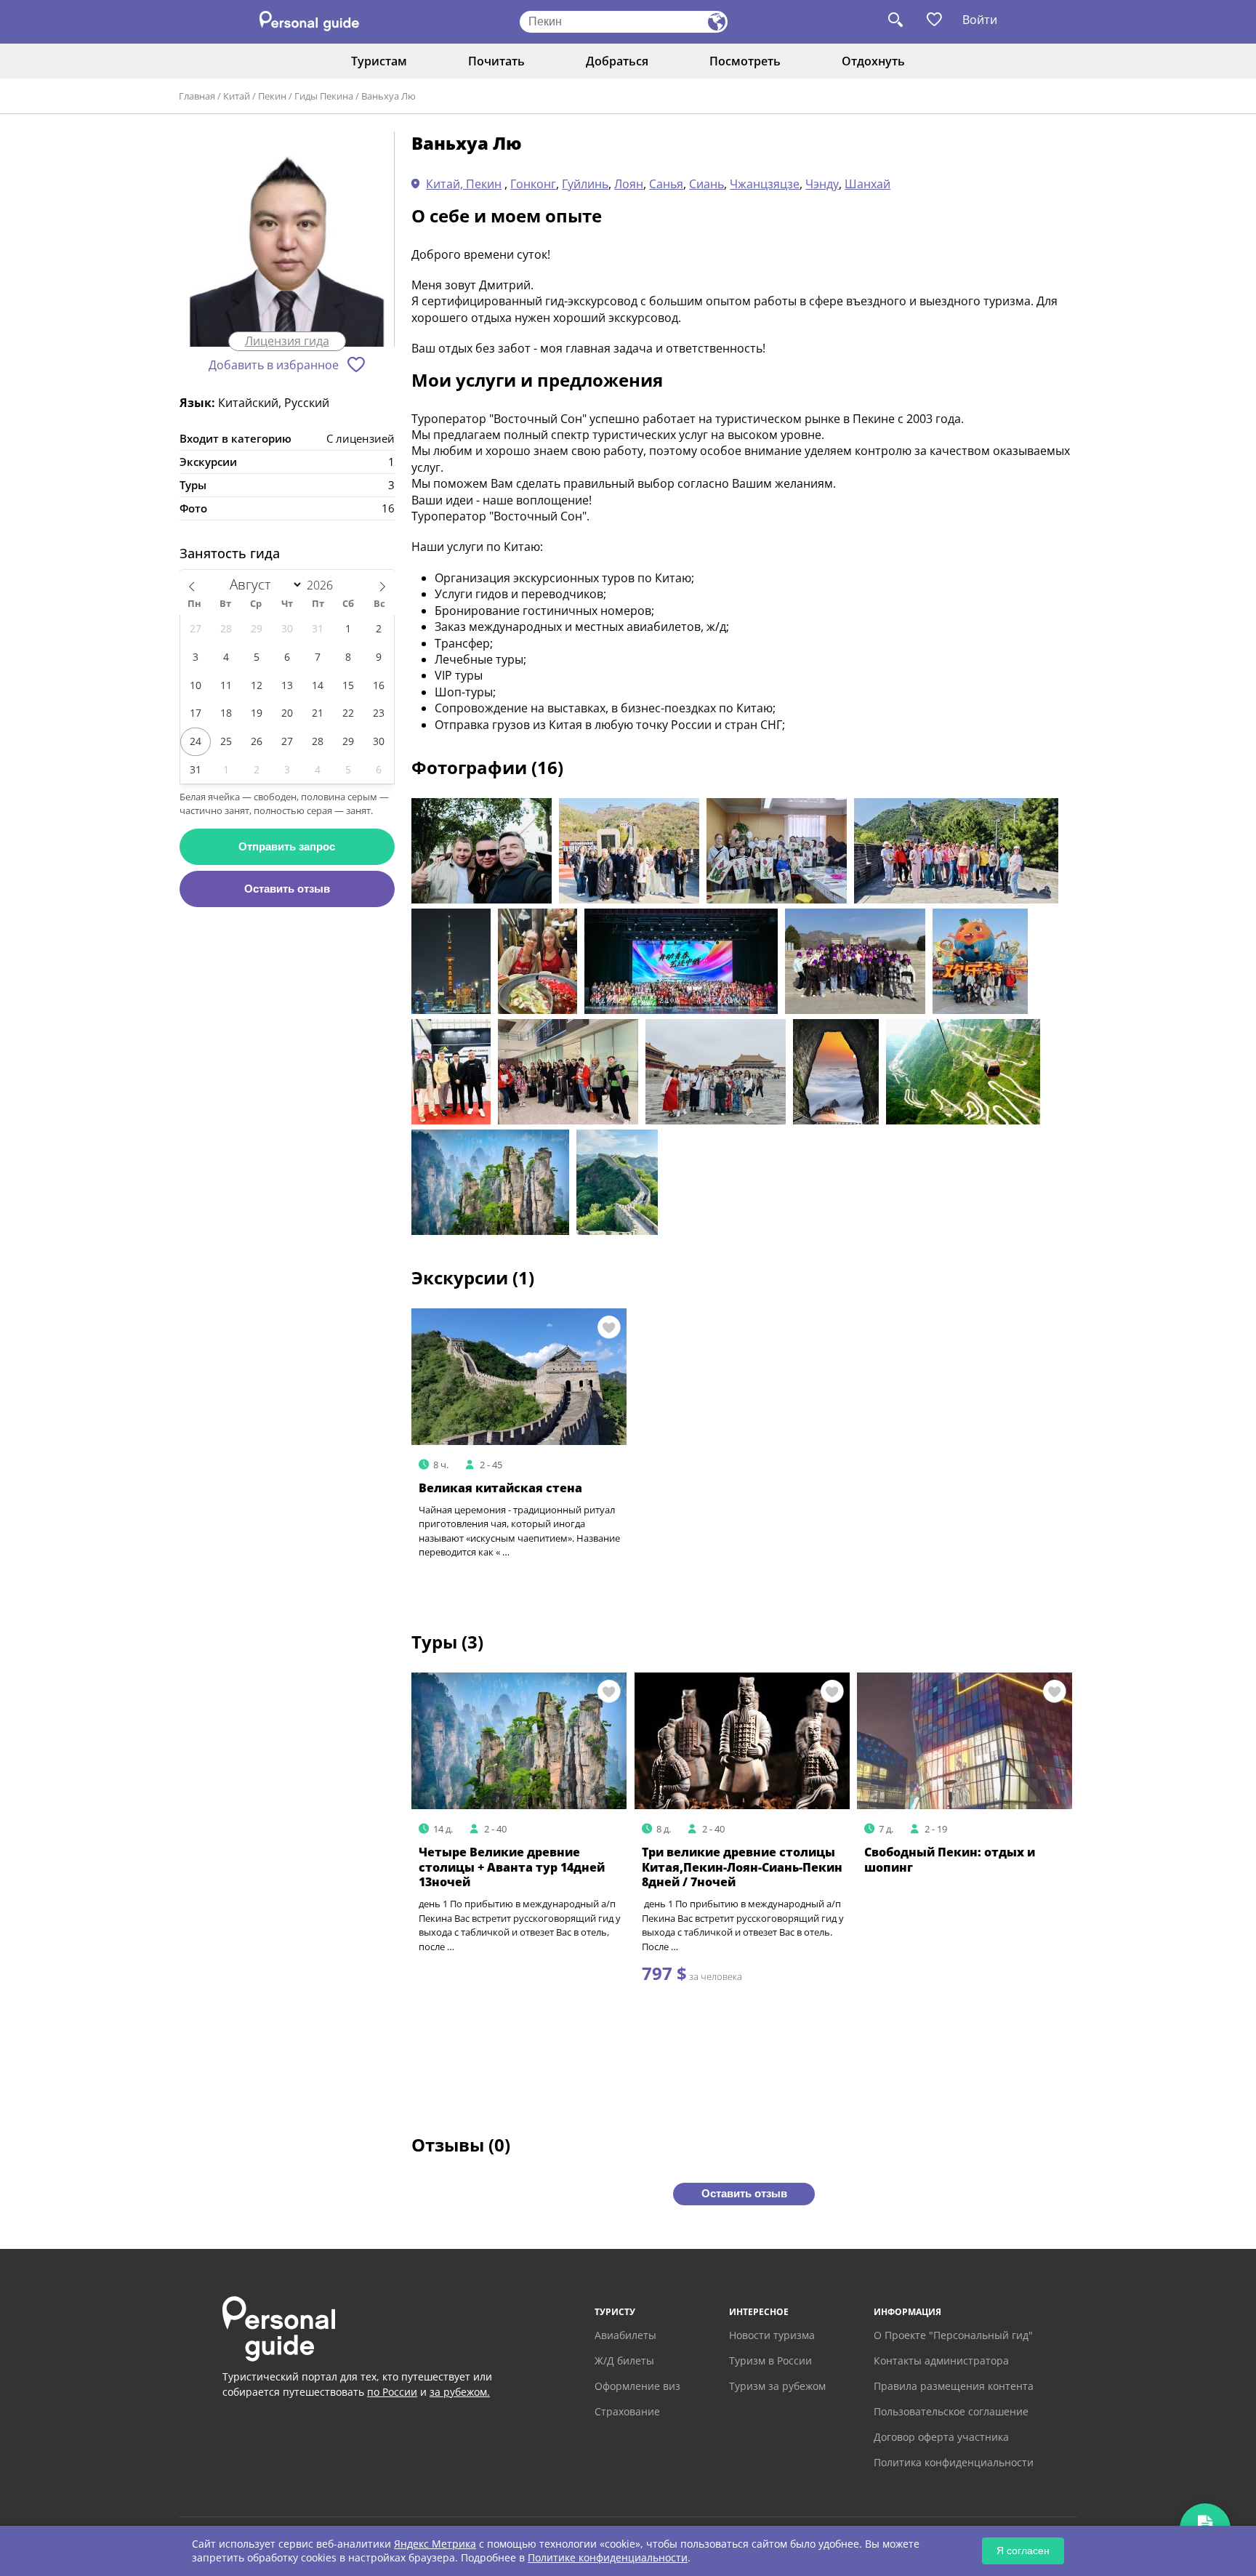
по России (392, 2392)
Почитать (496, 61)
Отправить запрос (287, 846)
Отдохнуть (873, 61)
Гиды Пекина (324, 96)
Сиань (706, 184)
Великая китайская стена (500, 1488)
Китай (237, 96)
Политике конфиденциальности (608, 2557)
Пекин (272, 96)
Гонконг (533, 184)
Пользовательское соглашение (951, 2411)
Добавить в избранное (274, 365)
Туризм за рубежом (777, 2386)
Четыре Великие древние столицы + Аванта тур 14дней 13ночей (512, 1867)
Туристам (379, 61)
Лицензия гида (287, 341)
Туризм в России (770, 2360)
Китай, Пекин (464, 184)
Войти (980, 20)
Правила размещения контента (954, 2386)
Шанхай (867, 184)
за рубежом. (460, 2392)
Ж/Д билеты (624, 2360)
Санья (666, 184)
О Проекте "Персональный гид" (953, 2335)
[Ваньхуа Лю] (287, 240)
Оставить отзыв (287, 889)
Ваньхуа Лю (389, 96)
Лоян (629, 184)
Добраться (617, 61)
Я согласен (1023, 2551)
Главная (197, 96)
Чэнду (822, 184)
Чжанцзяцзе (765, 184)
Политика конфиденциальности (954, 2462)
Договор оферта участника (941, 2437)
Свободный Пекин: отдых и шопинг (950, 1860)
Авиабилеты (625, 2335)
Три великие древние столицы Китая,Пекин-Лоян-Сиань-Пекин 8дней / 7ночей (742, 1867)
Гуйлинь (585, 184)
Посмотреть (745, 61)
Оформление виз (637, 2386)
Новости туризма (772, 2335)
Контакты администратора (941, 2360)
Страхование (627, 2411)
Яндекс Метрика (435, 2544)
